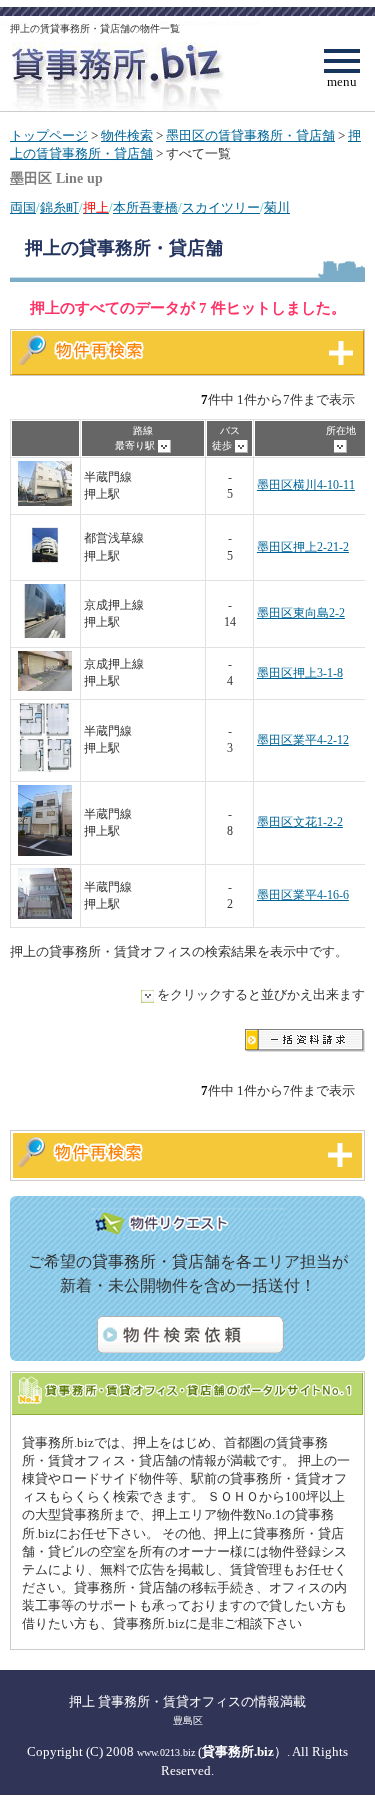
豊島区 (188, 1720)
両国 (23, 208)
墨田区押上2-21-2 (303, 547)
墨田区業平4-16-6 (303, 895)
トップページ (49, 136)
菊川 (277, 208)
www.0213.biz (166, 1752)
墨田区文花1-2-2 (300, 822)
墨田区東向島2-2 (301, 613)
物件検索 (127, 136)
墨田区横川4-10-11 (306, 485)
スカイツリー (221, 208)
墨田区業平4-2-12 (303, 740)
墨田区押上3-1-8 (300, 673)
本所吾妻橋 (145, 208)
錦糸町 (59, 208)
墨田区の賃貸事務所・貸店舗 (250, 136)
